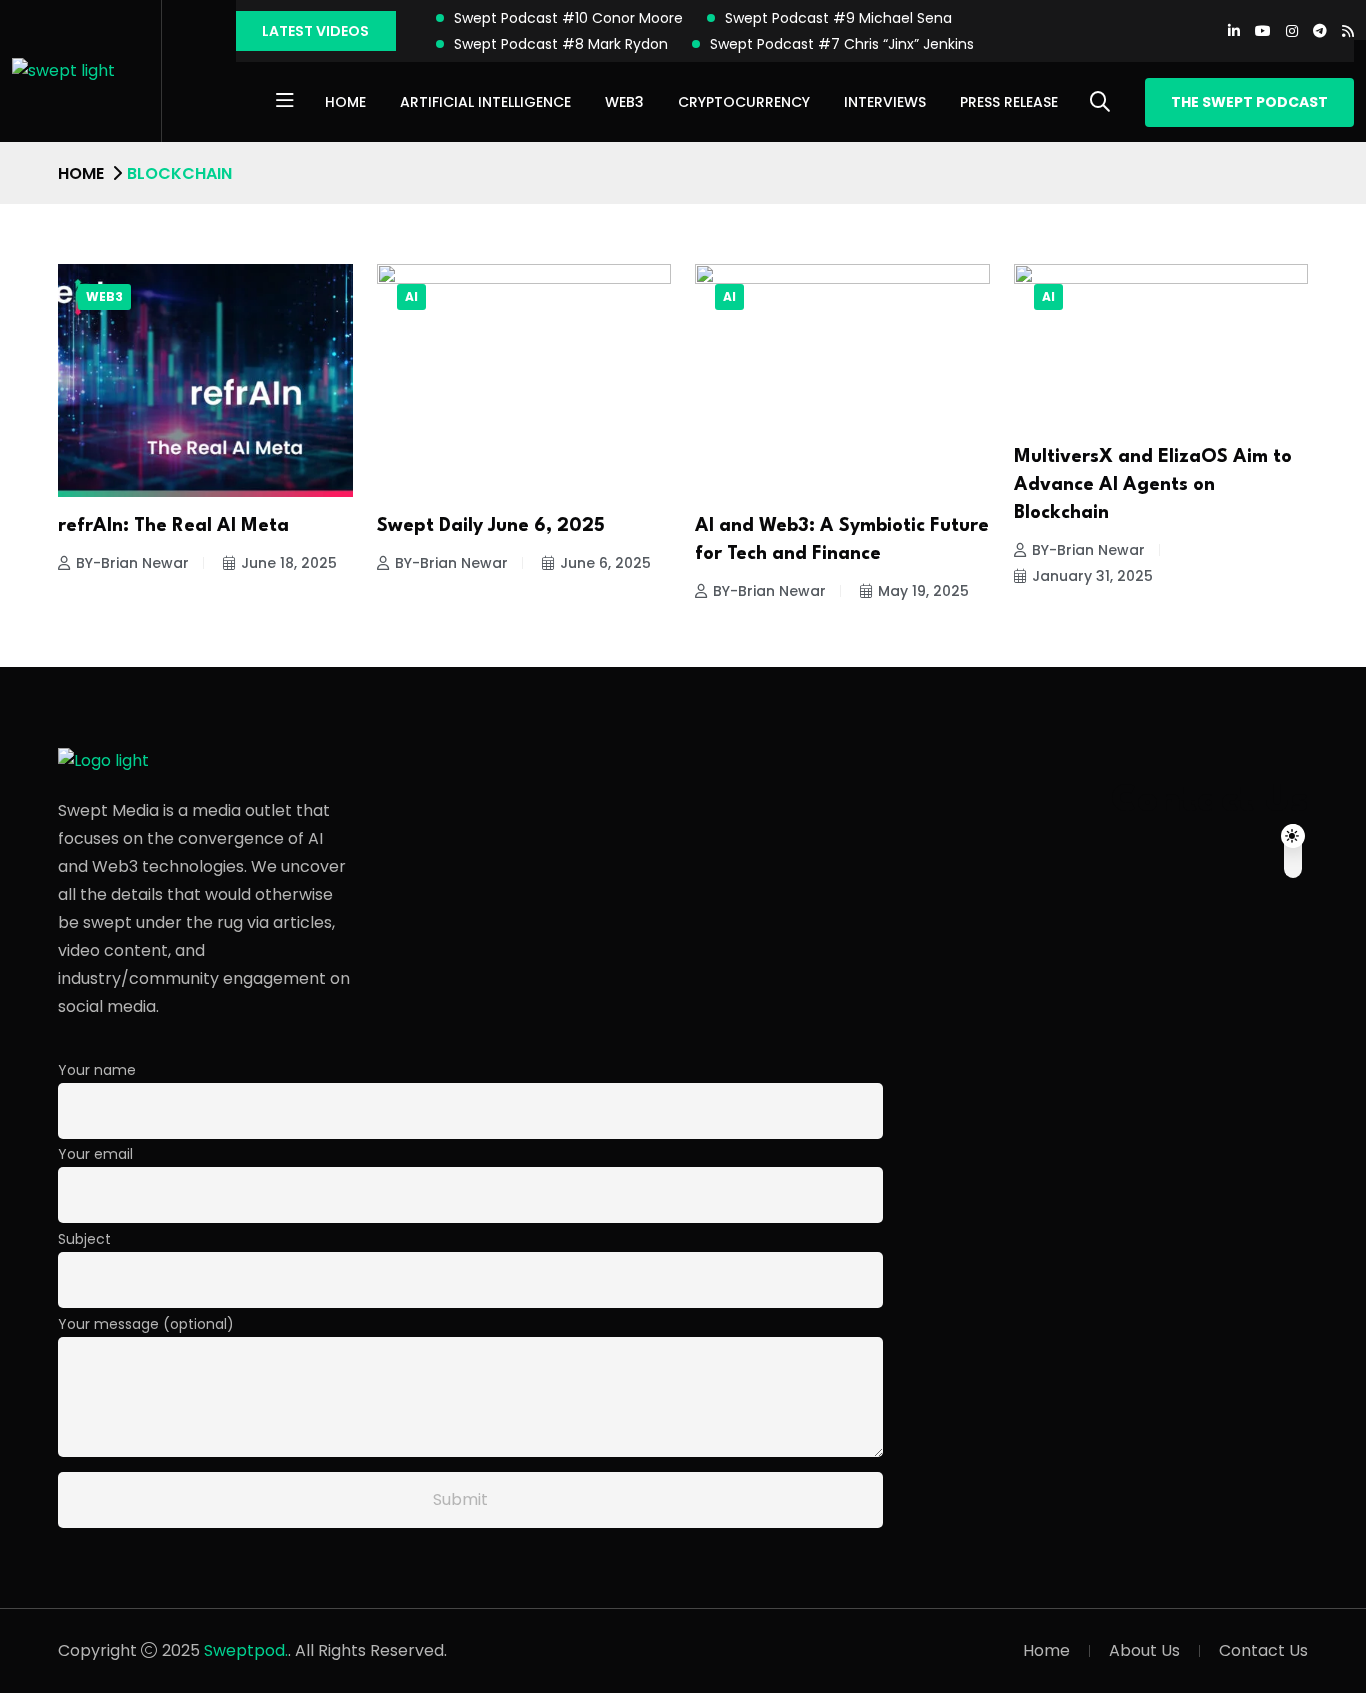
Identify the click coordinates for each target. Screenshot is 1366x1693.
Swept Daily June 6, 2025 (491, 526)
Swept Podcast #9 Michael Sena (838, 18)
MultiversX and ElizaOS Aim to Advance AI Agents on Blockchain (1153, 485)
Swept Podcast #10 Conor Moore (568, 18)
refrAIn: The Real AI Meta (173, 526)
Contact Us (1263, 1650)
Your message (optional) (146, 1324)
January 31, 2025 (1092, 576)
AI (411, 296)
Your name (97, 1070)
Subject (84, 1239)
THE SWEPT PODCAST (1249, 102)
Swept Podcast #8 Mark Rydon (561, 44)
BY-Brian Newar (132, 563)
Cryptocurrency (744, 102)
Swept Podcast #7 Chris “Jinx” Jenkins (842, 44)
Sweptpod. (246, 1650)
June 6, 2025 (605, 563)
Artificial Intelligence (485, 102)
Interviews (885, 102)
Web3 (624, 102)
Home (345, 102)
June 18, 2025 (289, 563)
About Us (1144, 1650)
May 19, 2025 (923, 591)
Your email (95, 1154)
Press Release (1009, 102)
